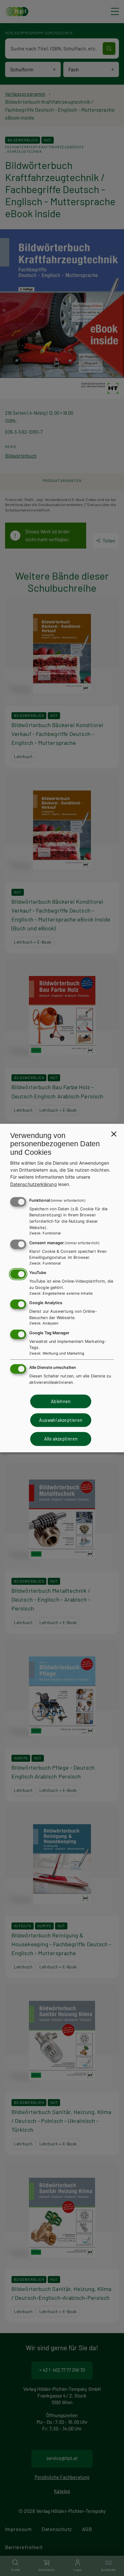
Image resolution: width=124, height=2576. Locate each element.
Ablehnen (61, 1401)
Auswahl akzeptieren (61, 1420)
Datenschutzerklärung (34, 1184)
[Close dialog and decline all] (114, 1134)
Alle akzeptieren (61, 1439)
